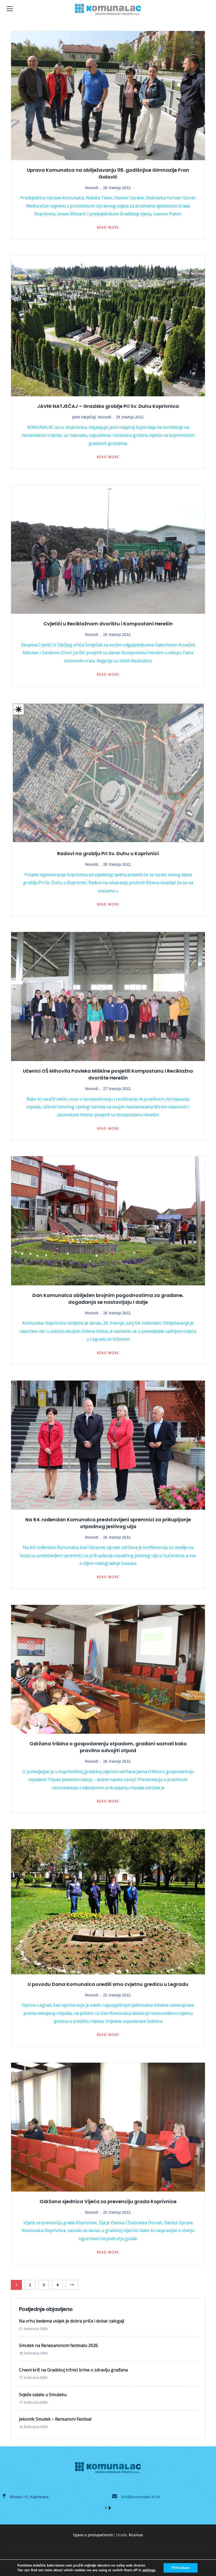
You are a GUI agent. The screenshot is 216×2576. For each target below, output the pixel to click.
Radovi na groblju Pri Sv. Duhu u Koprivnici (108, 853)
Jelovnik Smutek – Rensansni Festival (55, 2419)
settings (149, 2570)
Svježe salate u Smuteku (43, 2395)
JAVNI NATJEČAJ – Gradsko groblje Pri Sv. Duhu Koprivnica (108, 406)
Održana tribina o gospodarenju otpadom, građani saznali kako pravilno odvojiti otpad (108, 1747)
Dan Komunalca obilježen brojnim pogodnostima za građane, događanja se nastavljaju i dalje (108, 1299)
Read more (108, 227)
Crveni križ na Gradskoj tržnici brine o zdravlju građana (73, 2370)
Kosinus (136, 2535)
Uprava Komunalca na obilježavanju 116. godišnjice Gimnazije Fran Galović (108, 173)
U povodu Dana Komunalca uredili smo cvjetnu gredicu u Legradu (108, 1984)
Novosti (92, 188)
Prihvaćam (181, 2568)
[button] (106, 2508)
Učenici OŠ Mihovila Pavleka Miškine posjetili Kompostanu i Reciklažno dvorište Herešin (108, 1074)
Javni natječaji (84, 417)
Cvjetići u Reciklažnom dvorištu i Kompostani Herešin (108, 624)
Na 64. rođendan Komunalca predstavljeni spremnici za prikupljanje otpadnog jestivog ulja (108, 1523)
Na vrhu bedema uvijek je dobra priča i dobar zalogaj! (72, 2321)
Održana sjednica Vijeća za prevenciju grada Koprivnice (108, 2201)
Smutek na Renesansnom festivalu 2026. (59, 2345)
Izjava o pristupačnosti (93, 2535)
